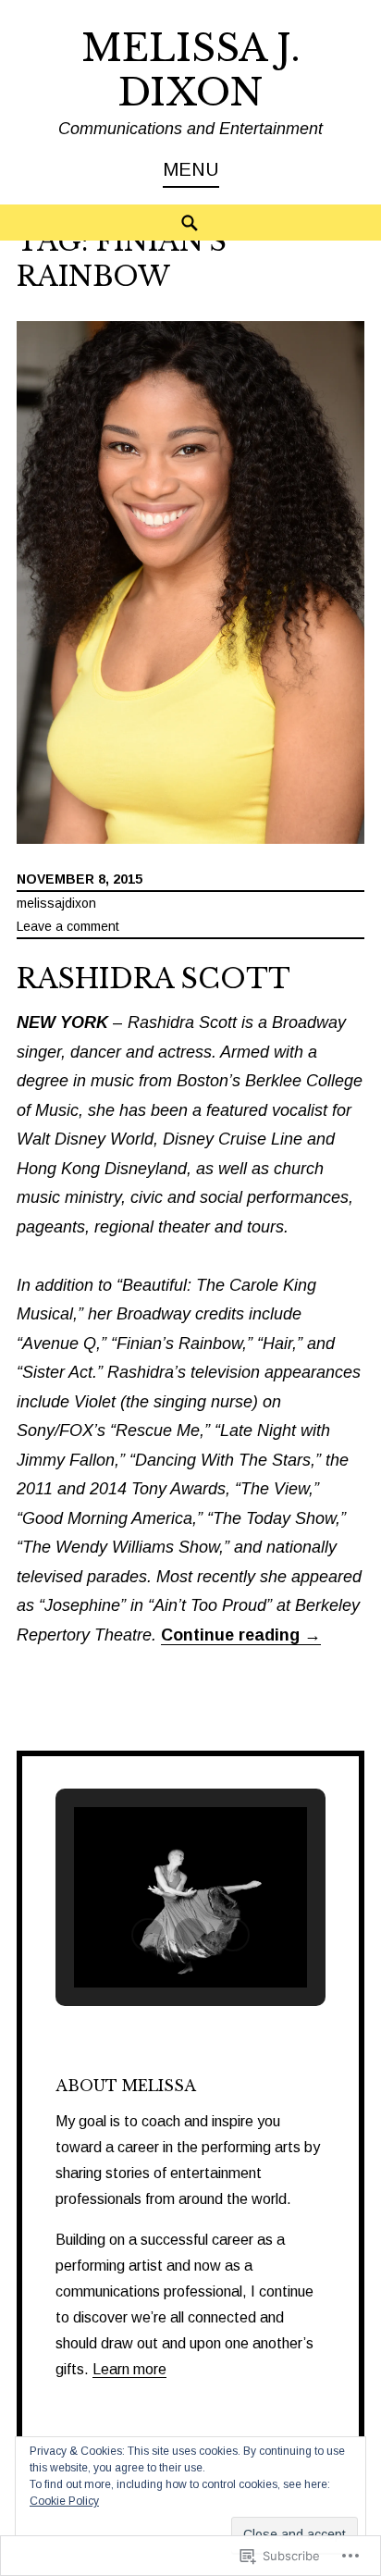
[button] (148, 1935)
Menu (191, 169)
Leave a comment (68, 926)
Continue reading (241, 1635)
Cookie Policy (64, 2501)
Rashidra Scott (154, 979)
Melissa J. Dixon (191, 70)
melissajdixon (56, 903)
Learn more (129, 2369)
